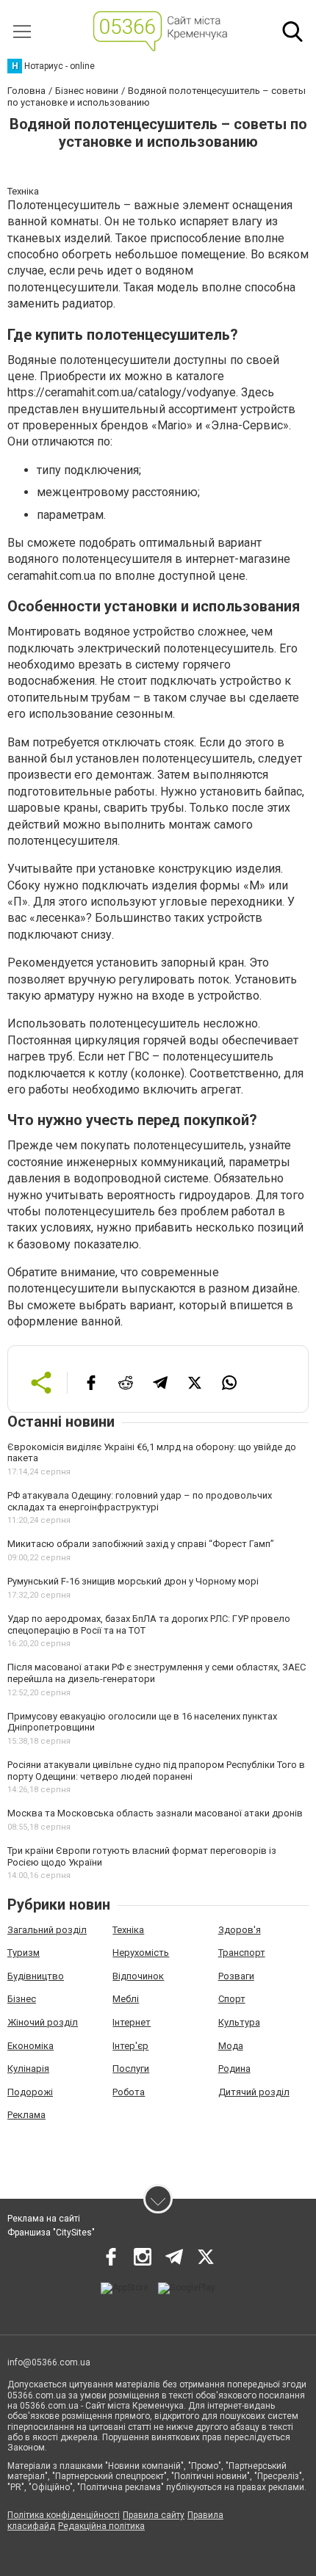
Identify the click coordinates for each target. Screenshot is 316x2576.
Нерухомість (141, 1953)
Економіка (30, 2046)
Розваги (236, 1976)
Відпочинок (138, 1976)
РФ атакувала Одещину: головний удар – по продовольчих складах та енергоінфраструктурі (140, 1501)
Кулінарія (28, 2069)
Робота (129, 2092)
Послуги (131, 2069)
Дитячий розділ (254, 2092)
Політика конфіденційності (64, 2515)
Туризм (24, 1953)
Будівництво (36, 1976)
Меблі (126, 1999)
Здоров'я (240, 1930)
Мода (231, 2046)
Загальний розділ (47, 1930)
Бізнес (22, 1999)
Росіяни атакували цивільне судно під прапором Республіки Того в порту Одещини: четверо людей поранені (156, 1771)
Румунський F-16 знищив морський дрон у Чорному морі (133, 1581)
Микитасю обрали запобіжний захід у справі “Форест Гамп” (141, 1544)
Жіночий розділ (43, 2022)
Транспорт (242, 1953)
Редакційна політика (101, 2526)
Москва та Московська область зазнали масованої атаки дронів (155, 1813)
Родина (234, 2069)
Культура (239, 2022)
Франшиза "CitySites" (51, 2233)
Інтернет (132, 2022)
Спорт (232, 1999)
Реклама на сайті (44, 2219)
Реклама (26, 2115)
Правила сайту (154, 2515)
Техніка (128, 1930)
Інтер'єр (130, 2046)
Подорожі (30, 2092)
